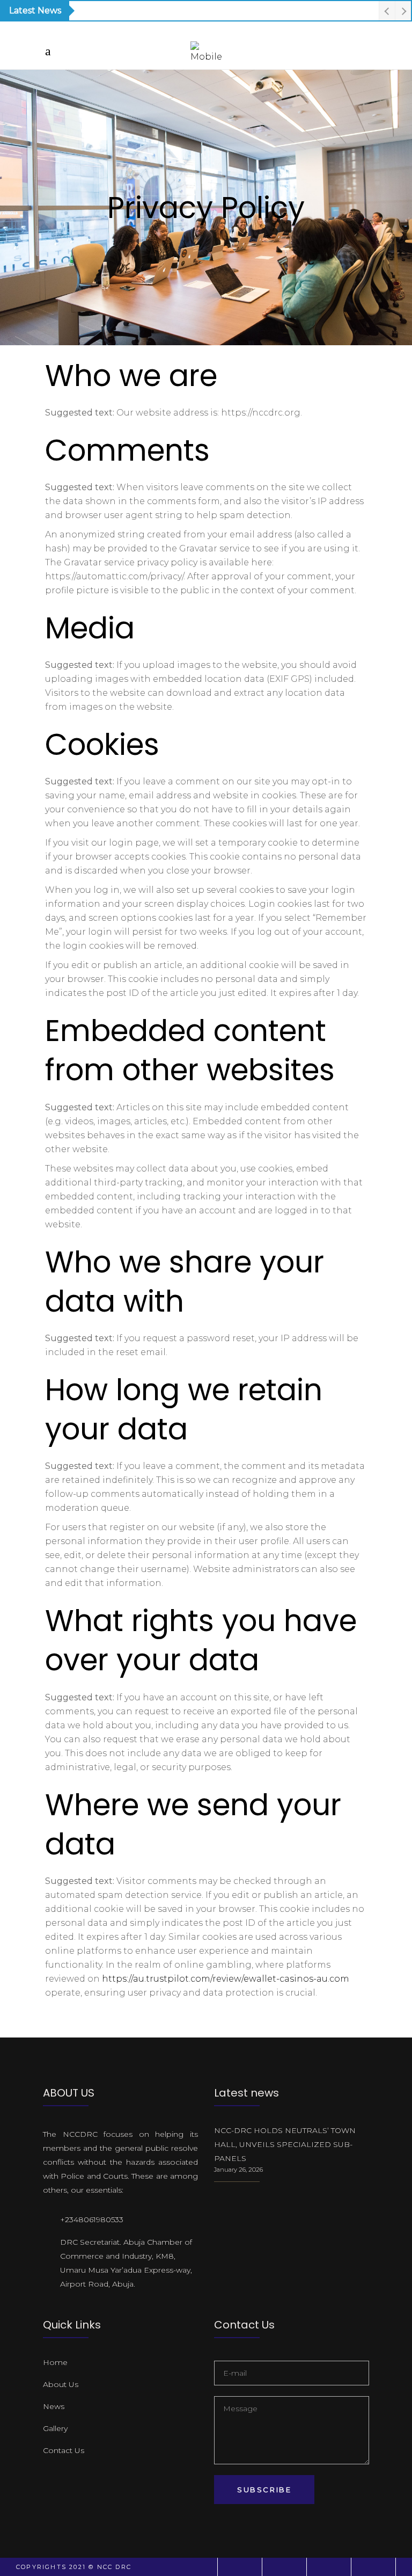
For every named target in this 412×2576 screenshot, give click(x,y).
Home (55, 2362)
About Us (61, 2384)
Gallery (55, 2428)
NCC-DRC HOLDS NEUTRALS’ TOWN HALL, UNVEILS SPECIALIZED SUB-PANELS (285, 2144)
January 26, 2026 (238, 2170)
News (54, 2406)
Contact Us (64, 2450)
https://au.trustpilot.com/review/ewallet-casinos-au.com (226, 1979)
